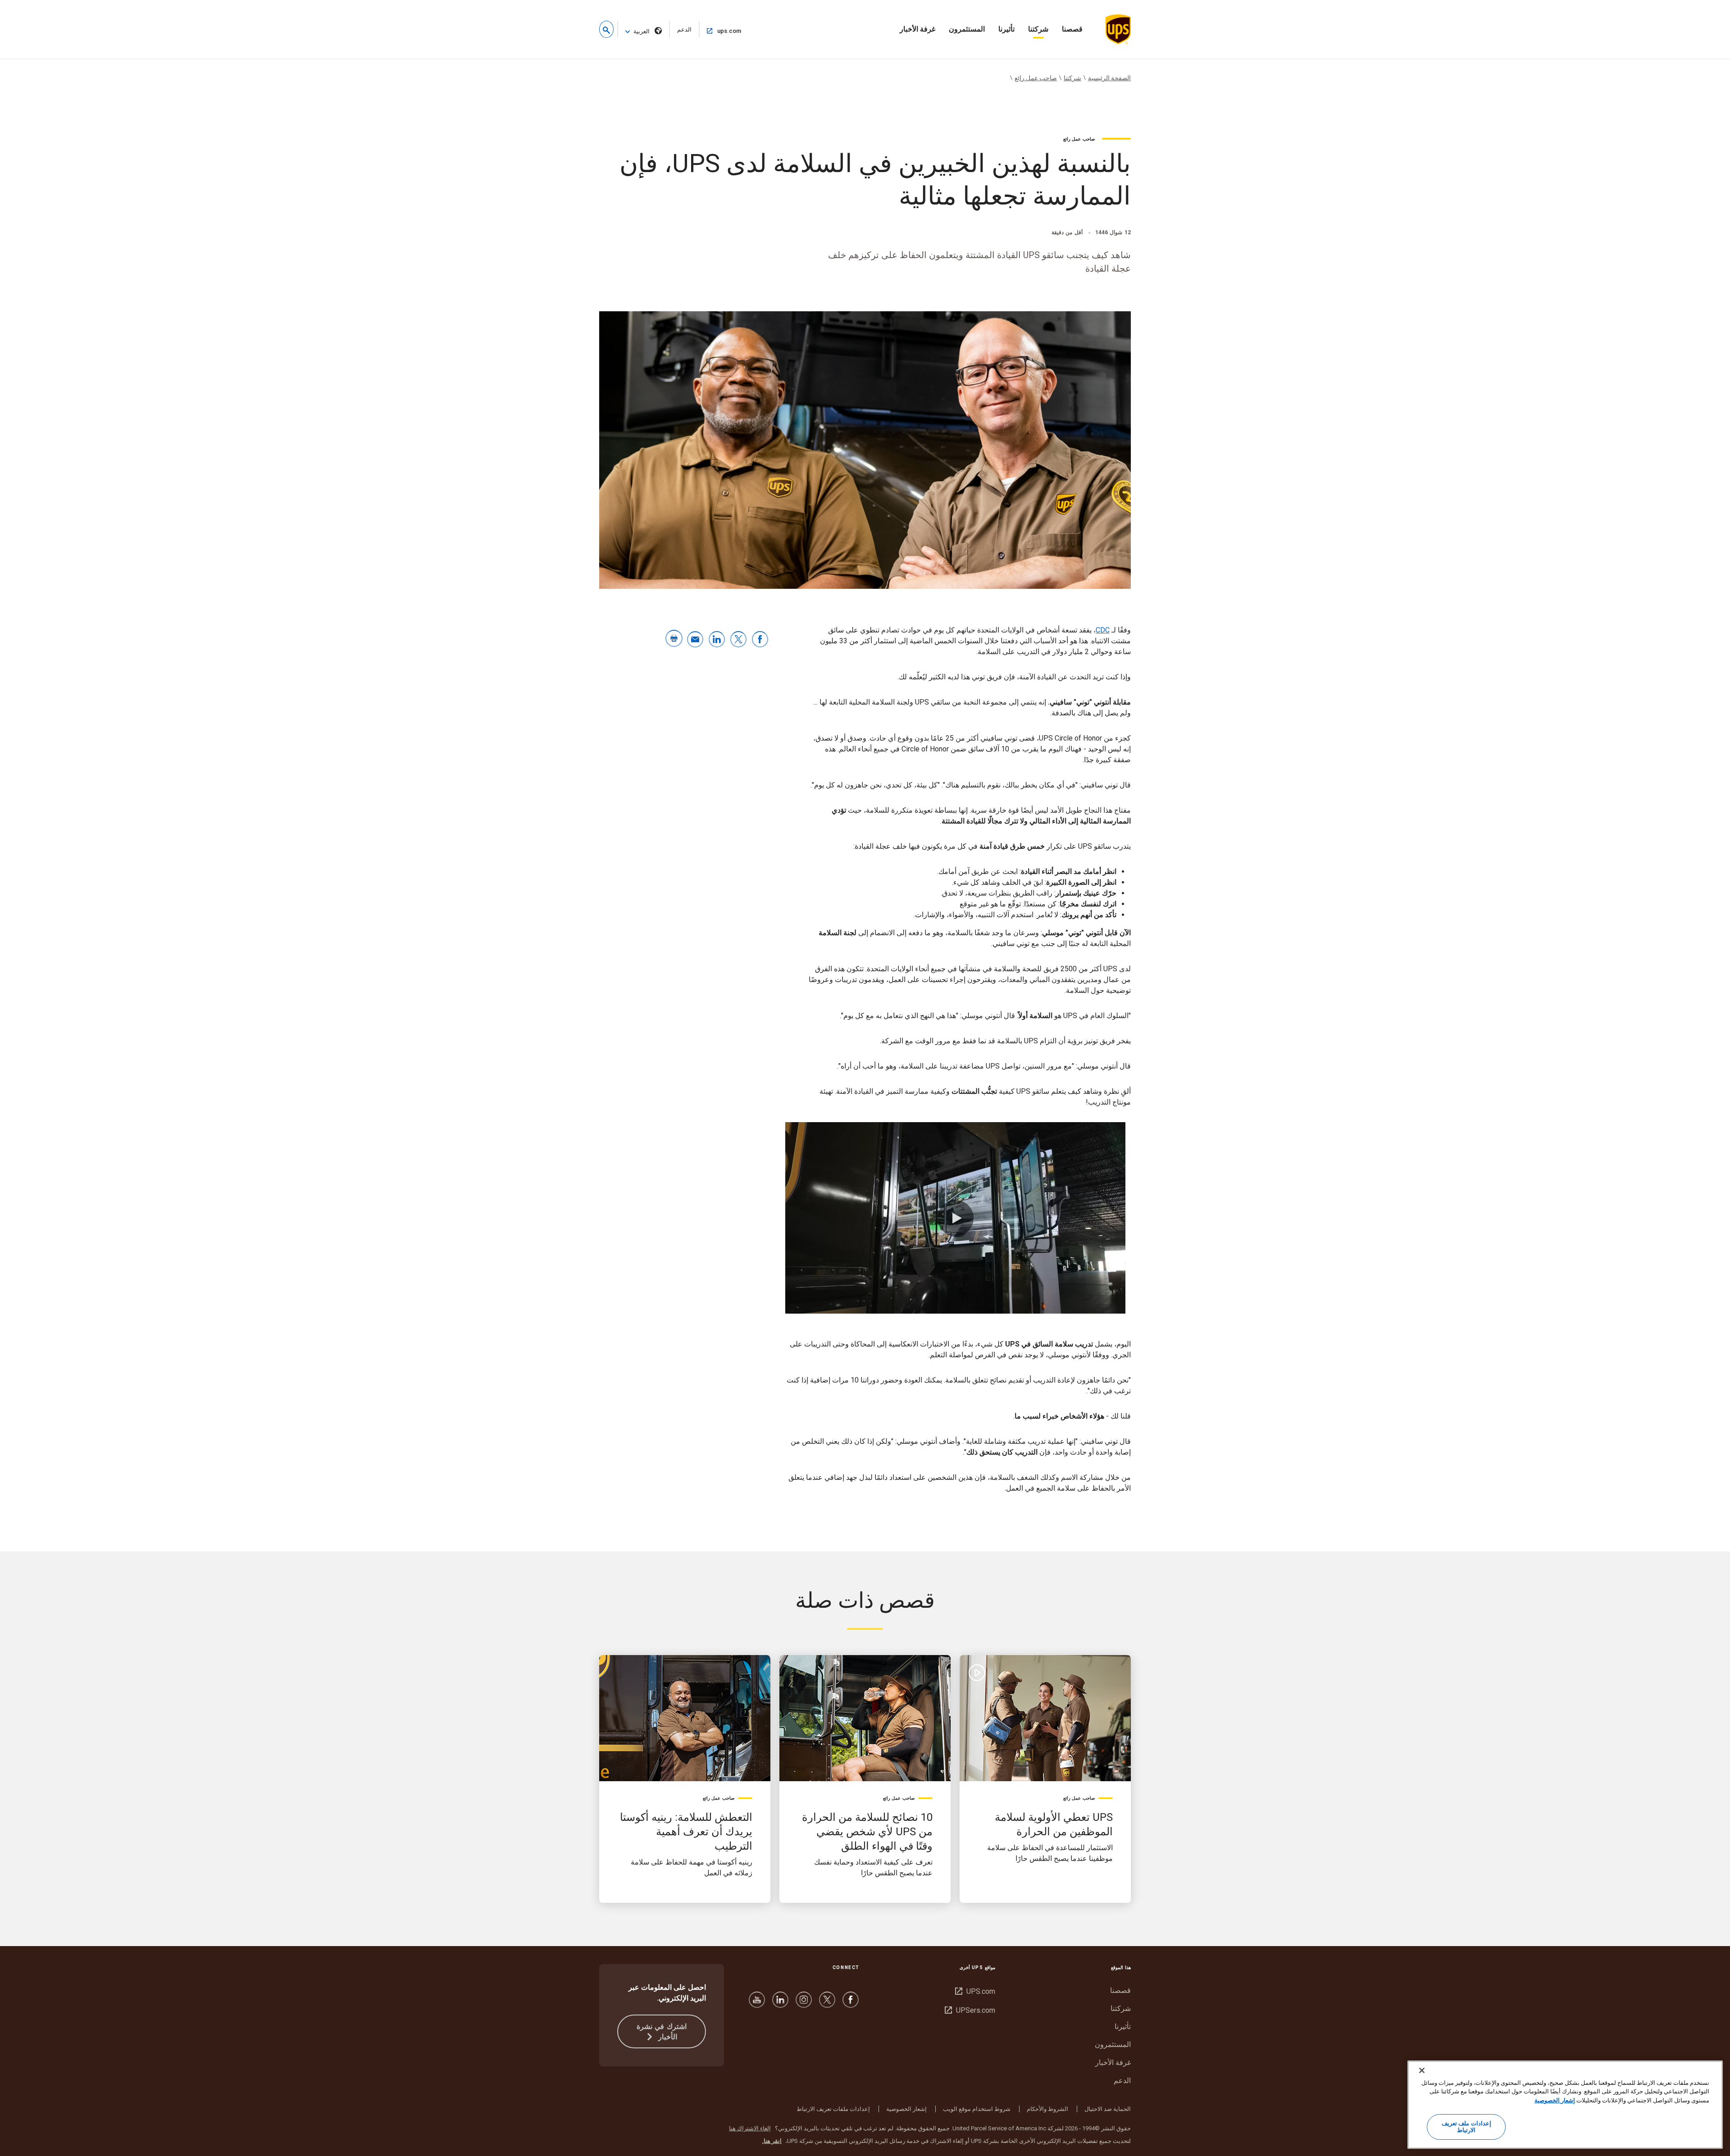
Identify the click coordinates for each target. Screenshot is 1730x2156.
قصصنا (1072, 29)
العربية (642, 31)
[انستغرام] (804, 2004)
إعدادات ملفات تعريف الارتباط (833, 2109)
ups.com (721, 31)
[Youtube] (757, 2004)
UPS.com (975, 1991)
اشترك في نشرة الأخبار (662, 2032)
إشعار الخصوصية (906, 2109)
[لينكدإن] (780, 2004)
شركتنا (1038, 29)
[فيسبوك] (851, 2004)
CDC (1103, 630)
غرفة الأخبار (917, 29)
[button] (606, 29)
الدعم (680, 32)
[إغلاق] (1422, 2070)
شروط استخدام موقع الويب (977, 2109)
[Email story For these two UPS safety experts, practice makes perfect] (695, 640)
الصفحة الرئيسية (1109, 78)
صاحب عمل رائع (1036, 78)
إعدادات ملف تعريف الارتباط (1466, 2127)
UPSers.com (970, 2010)
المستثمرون (967, 29)
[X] (827, 2004)
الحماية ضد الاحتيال (1108, 2109)
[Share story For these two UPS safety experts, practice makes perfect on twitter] (738, 640)
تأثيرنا (1006, 29)
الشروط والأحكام (1047, 2109)
